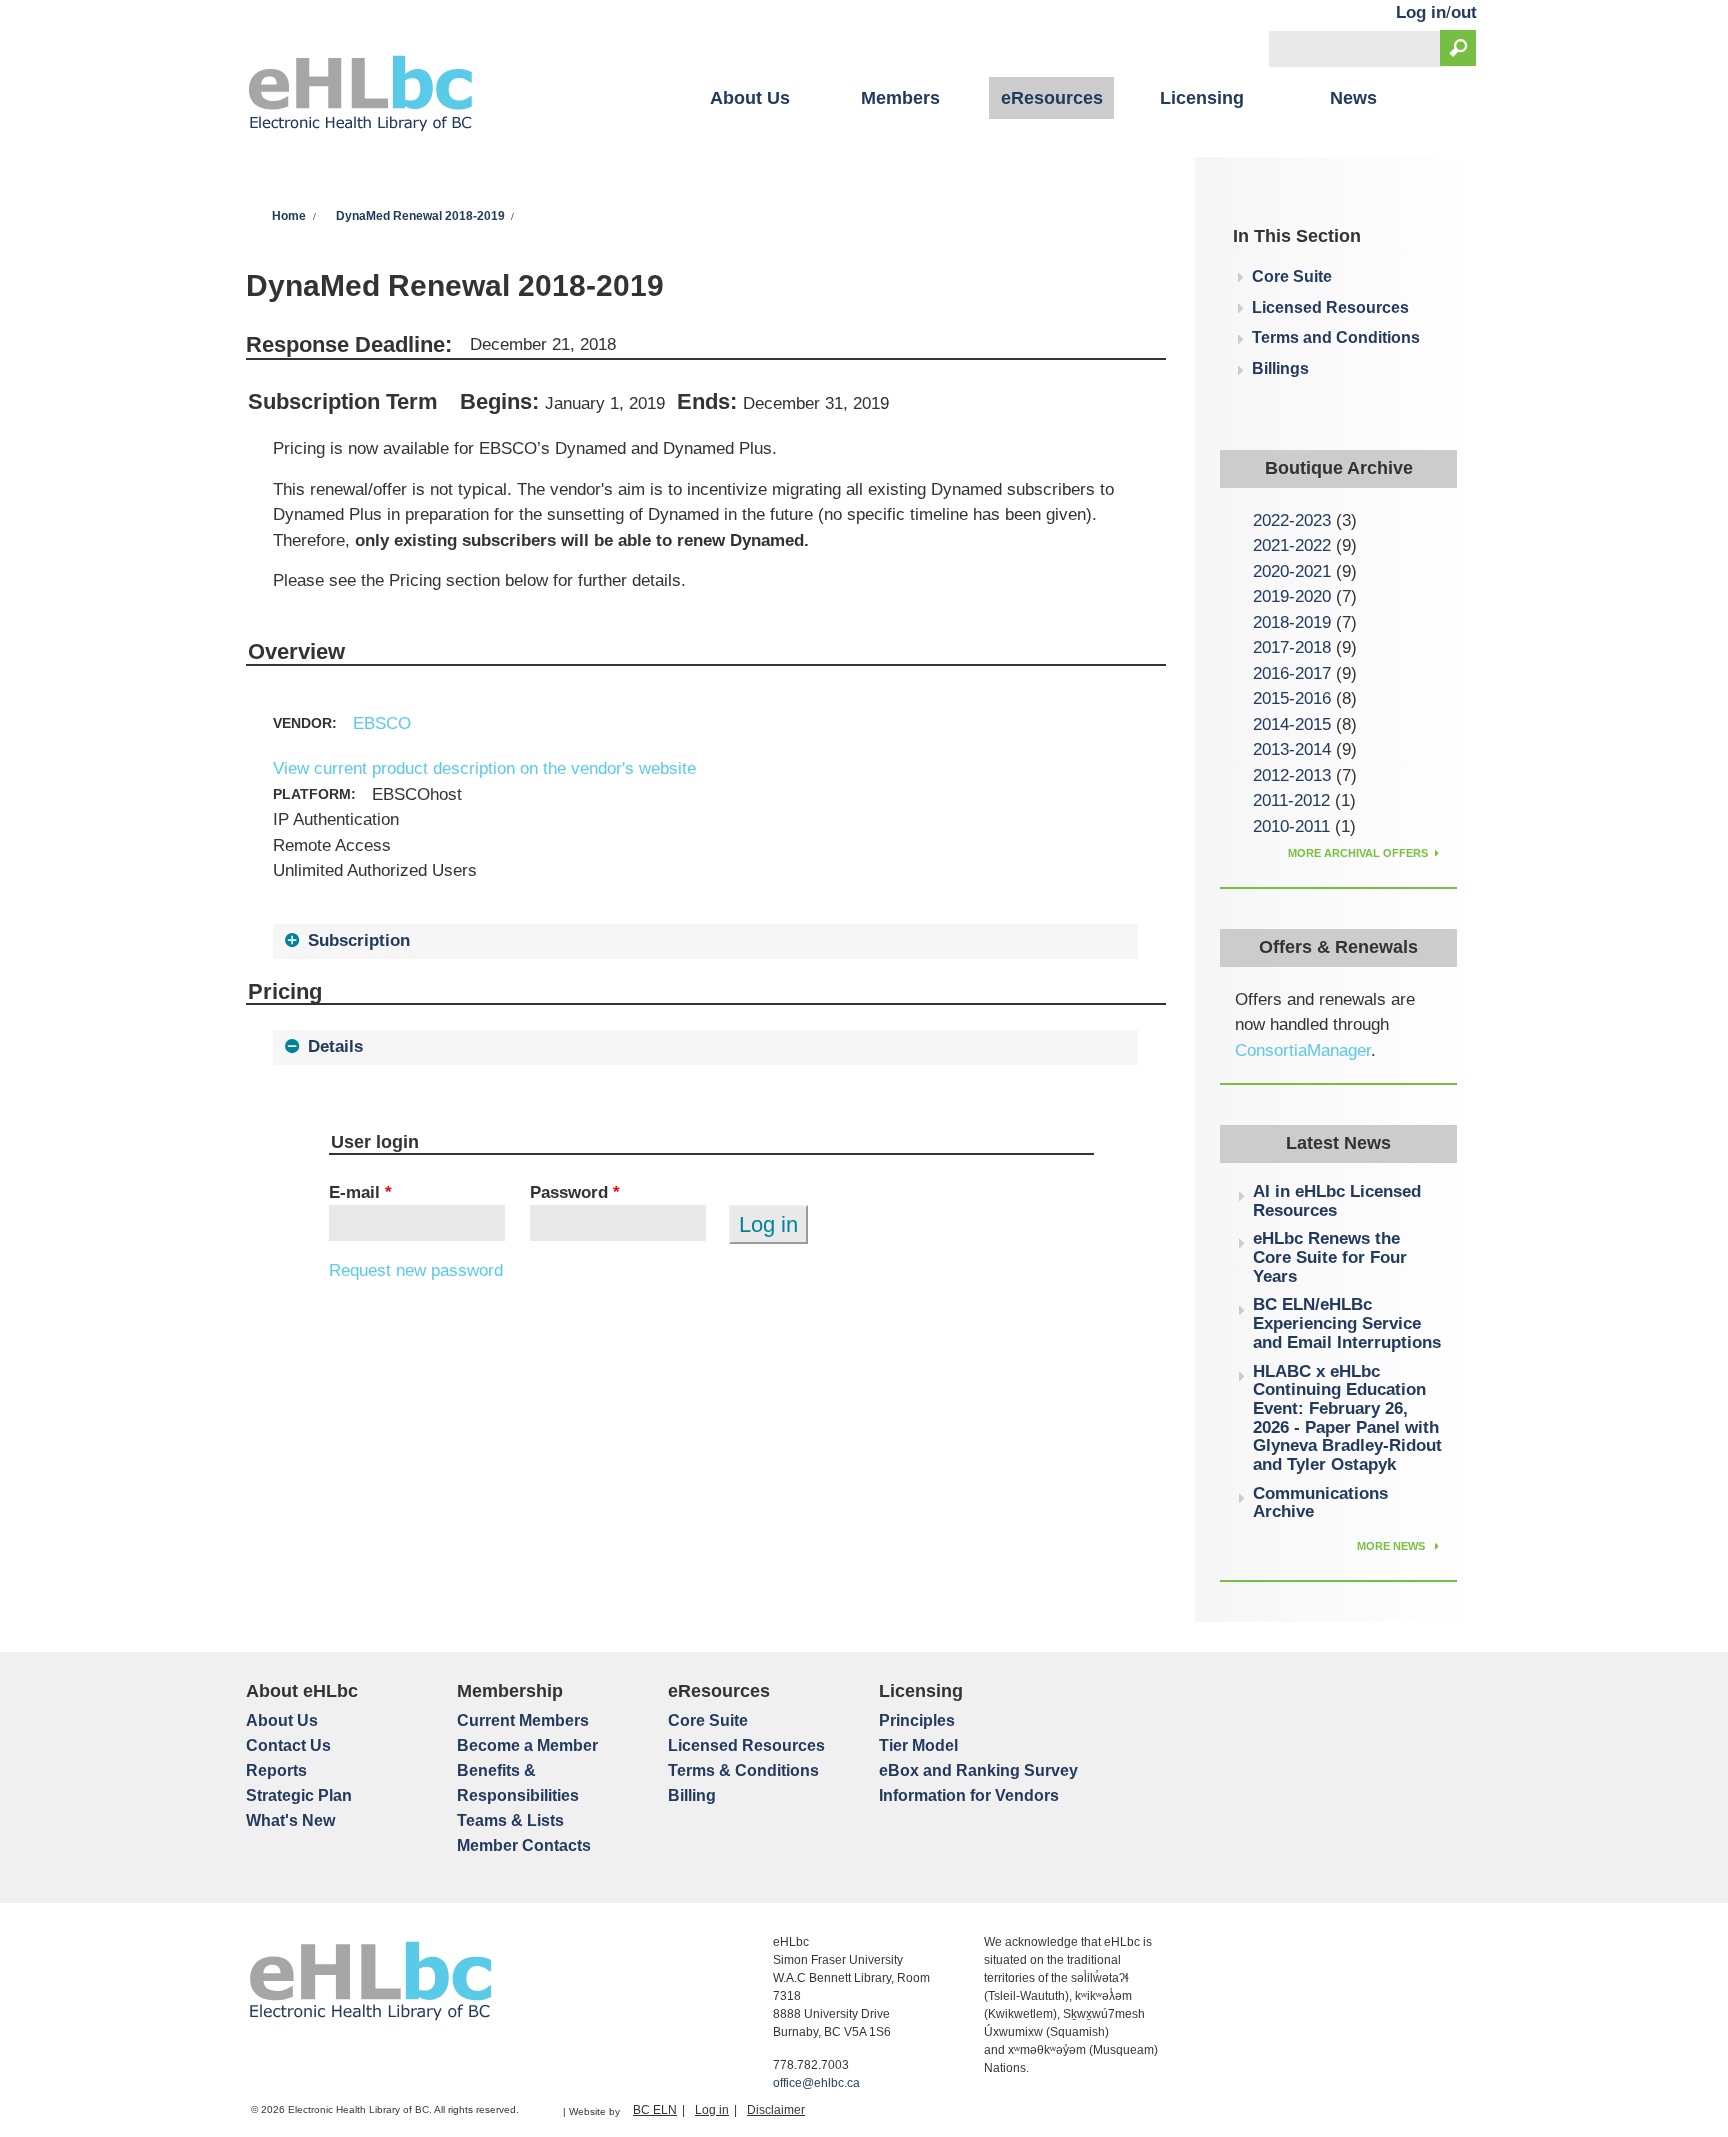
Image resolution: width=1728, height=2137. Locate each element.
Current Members (523, 1720)
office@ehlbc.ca (816, 2083)
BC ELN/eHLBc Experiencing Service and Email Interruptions (1347, 1323)
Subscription (359, 940)
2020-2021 (1292, 571)
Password (575, 1192)
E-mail (360, 1192)
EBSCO (382, 723)
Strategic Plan (299, 1795)
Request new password (416, 1270)
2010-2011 (1291, 826)
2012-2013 (1292, 775)
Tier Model (918, 1745)
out (1464, 12)
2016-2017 (1292, 673)
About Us (750, 98)
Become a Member (527, 1745)
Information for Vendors (969, 1795)
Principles (917, 1720)
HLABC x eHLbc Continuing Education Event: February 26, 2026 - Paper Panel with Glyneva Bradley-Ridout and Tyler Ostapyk (1347, 1418)
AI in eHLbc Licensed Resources (1337, 1201)
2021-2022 (1292, 545)
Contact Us (288, 1745)
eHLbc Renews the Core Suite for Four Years (1330, 1257)
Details (335, 1046)
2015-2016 (1292, 698)
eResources (1052, 98)
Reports (276, 1770)
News (1353, 98)
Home (289, 216)
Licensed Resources (1330, 307)
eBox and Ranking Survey (978, 1770)
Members (900, 98)
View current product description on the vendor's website (484, 768)
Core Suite (1292, 276)
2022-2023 (1292, 520)
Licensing (1202, 98)
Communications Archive (1320, 1503)
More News (1392, 1546)
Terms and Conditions (1336, 337)
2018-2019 (1292, 622)
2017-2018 (1292, 647)
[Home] (360, 96)
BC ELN (655, 2110)
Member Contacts (524, 1845)
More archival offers (1358, 853)
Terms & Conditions (743, 1770)
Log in (1421, 12)
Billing (692, 1795)
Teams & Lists (510, 1820)
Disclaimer (776, 2110)
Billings (1280, 368)
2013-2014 (1292, 749)
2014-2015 (1292, 724)
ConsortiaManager (1303, 1050)
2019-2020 (1292, 596)
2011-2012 (1291, 800)
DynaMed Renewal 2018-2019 (420, 216)
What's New (290, 1820)
